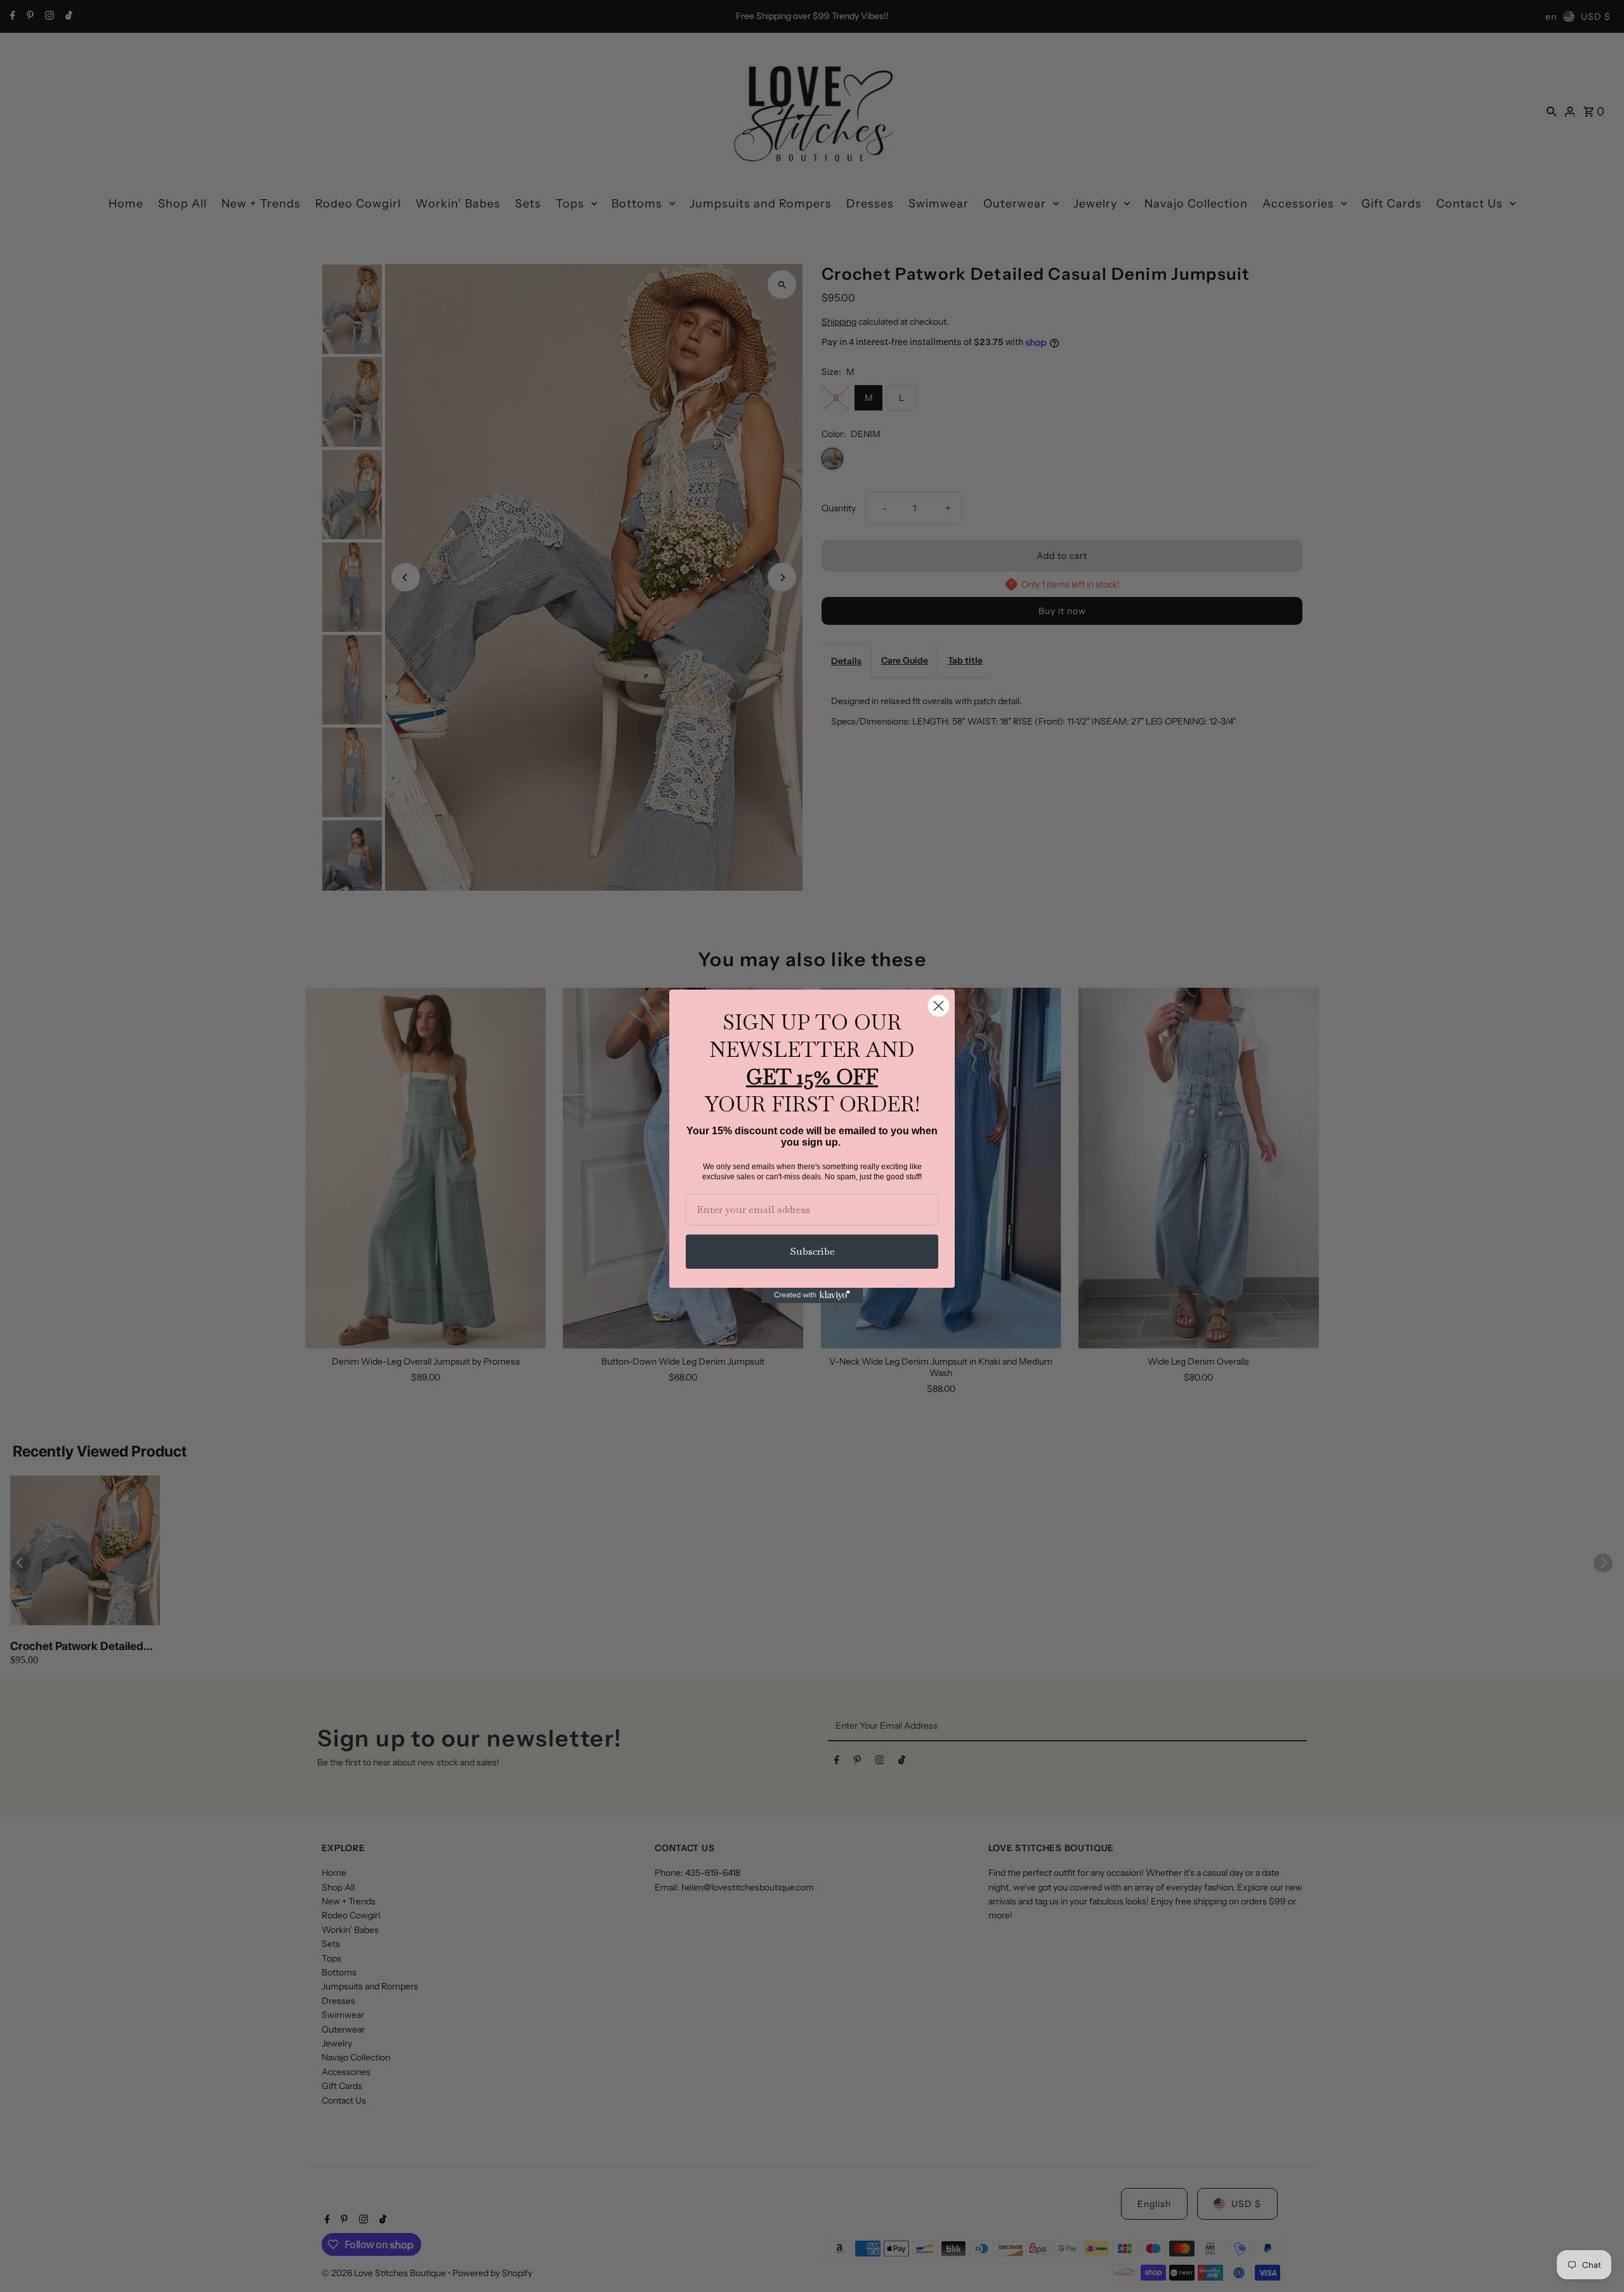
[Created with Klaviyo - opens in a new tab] (812, 1295)
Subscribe (812, 1251)
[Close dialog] (939, 1006)
